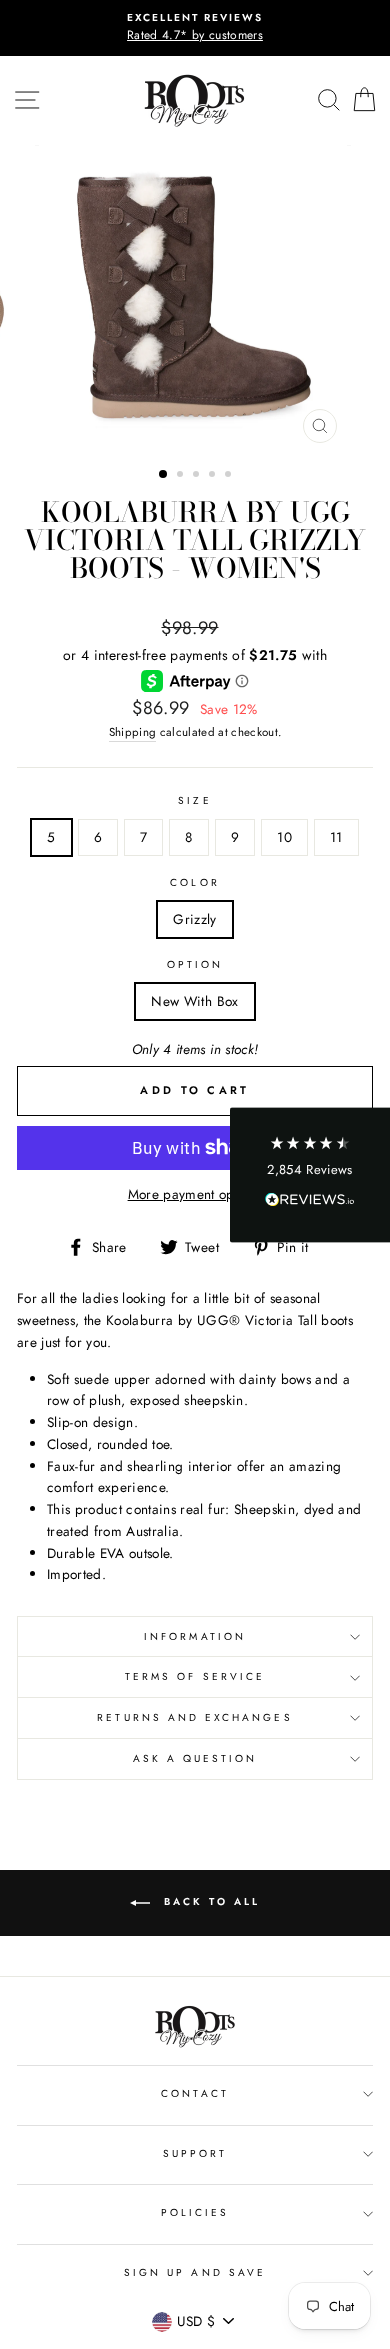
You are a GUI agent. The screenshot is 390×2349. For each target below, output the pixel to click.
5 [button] (230, 476)
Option (195, 964)
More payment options (195, 1194)
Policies (195, 2212)
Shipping (133, 732)
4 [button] (214, 476)
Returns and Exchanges (194, 1717)
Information (195, 1636)
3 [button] (198, 476)
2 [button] (182, 476)
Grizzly (194, 919)
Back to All (209, 1902)
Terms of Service (195, 1676)
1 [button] (164, 475)
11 (336, 837)
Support (195, 2153)
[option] (195, 28)
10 (284, 837)
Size (194, 800)
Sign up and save (195, 2272)
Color (194, 882)
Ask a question (195, 1758)
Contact (194, 2093)
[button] (310, 1174)
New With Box (194, 1001)
